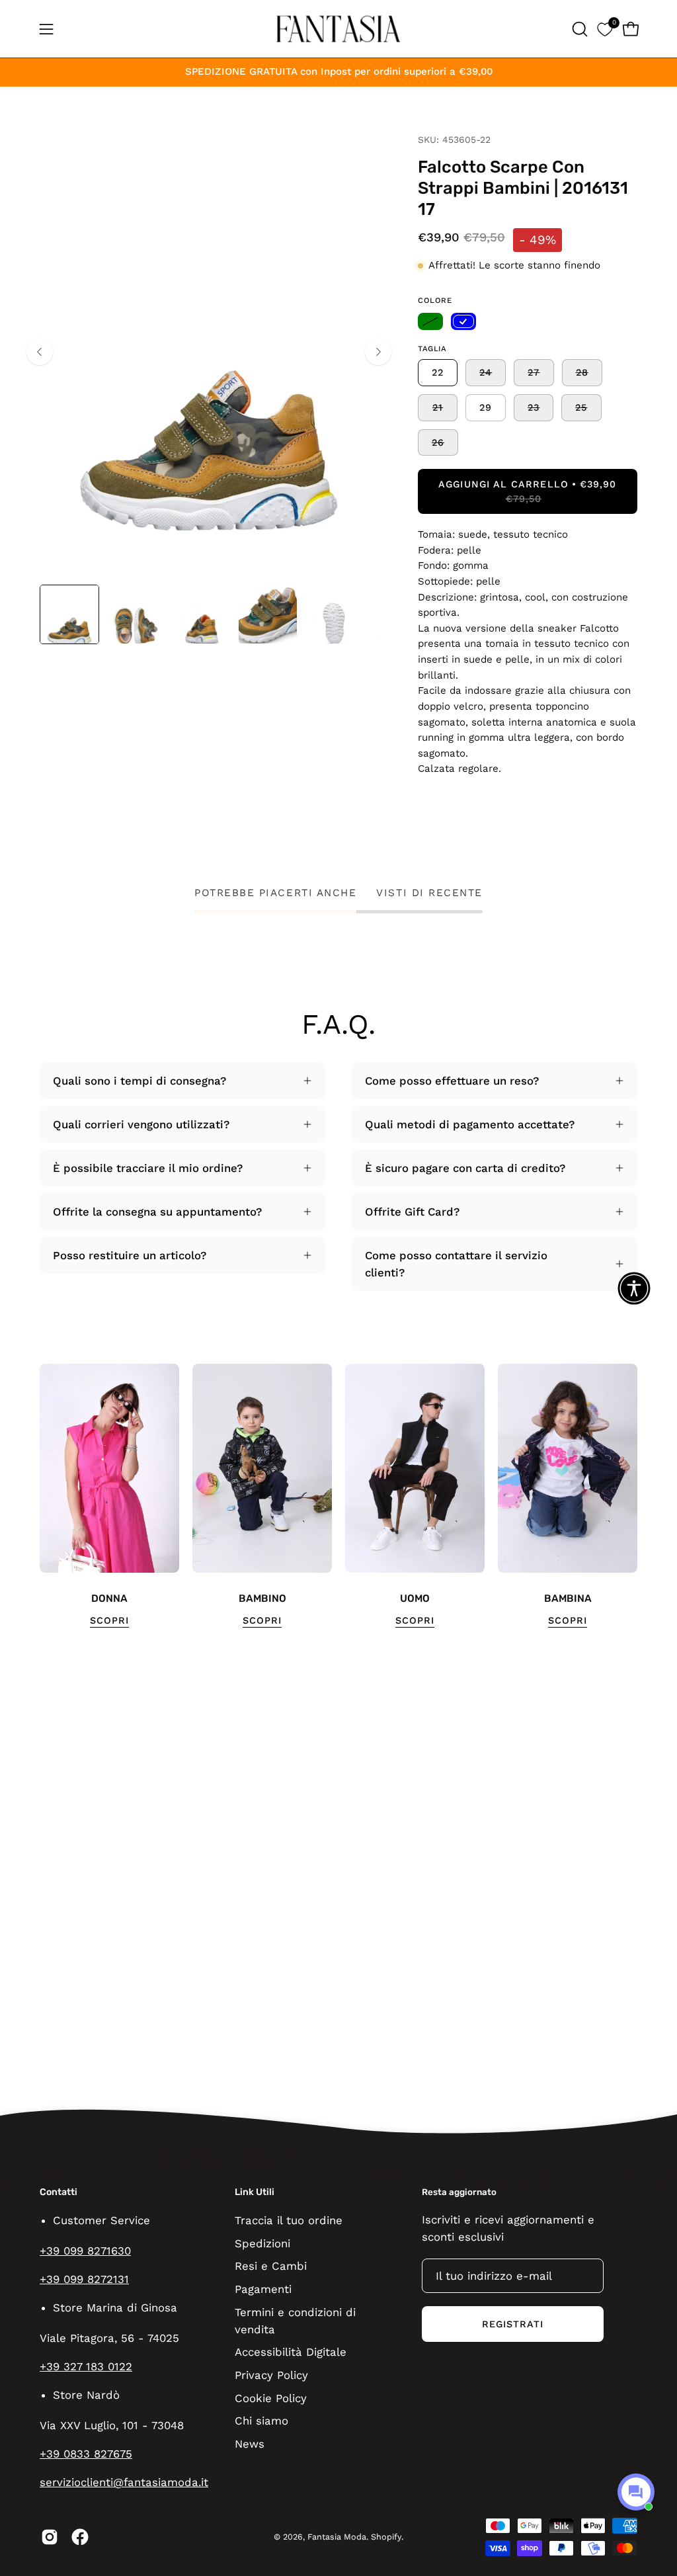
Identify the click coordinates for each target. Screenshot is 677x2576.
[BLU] (463, 321)
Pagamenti (263, 2288)
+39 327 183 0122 (86, 2366)
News (250, 2443)
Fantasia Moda (337, 2537)
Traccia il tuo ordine (289, 2220)
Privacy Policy (271, 2375)
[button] (578, 29)
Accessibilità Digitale (291, 2352)
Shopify (386, 2537)
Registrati (513, 2324)
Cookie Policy (271, 2397)
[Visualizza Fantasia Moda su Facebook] (80, 2537)
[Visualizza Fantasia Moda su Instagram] (50, 2537)
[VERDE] (430, 321)
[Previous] (40, 352)
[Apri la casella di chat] (636, 2492)
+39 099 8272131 (84, 2279)
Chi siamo (261, 2421)
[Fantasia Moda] (338, 29)
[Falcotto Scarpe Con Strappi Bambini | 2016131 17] (69, 614)
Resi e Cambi (271, 2266)
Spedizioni (262, 2243)
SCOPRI (109, 1620)
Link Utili (255, 2192)
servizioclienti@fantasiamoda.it (124, 2482)
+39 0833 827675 (86, 2454)
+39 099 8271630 (85, 2251)
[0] (605, 29)
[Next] (378, 352)
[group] (338, 1496)
